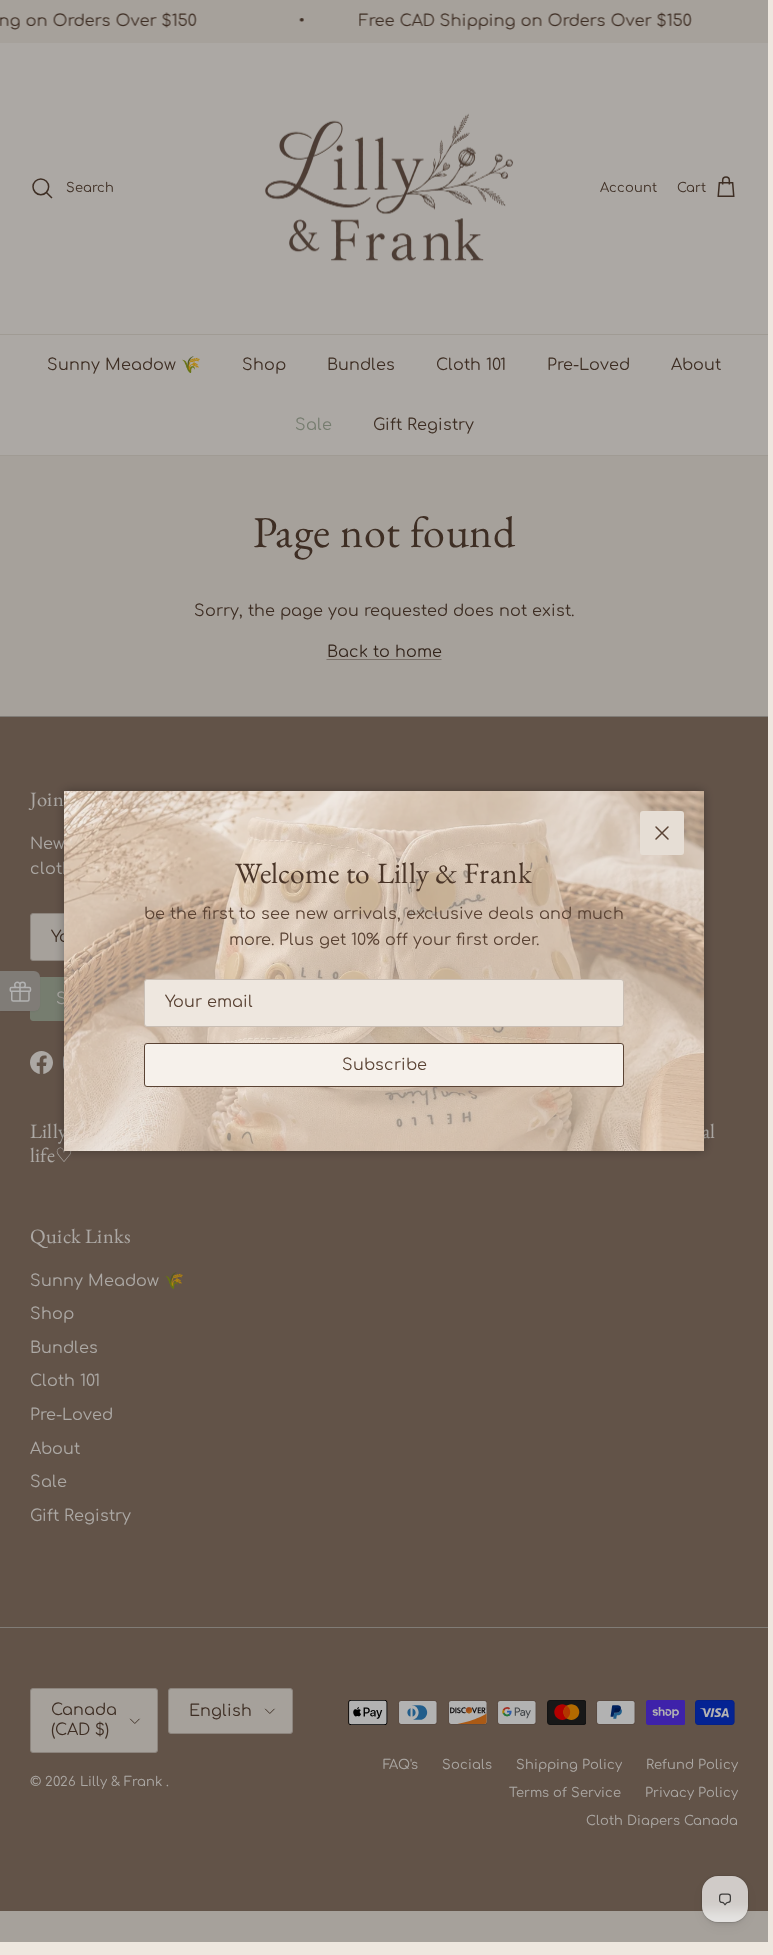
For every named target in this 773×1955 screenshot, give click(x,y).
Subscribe (384, 1065)
